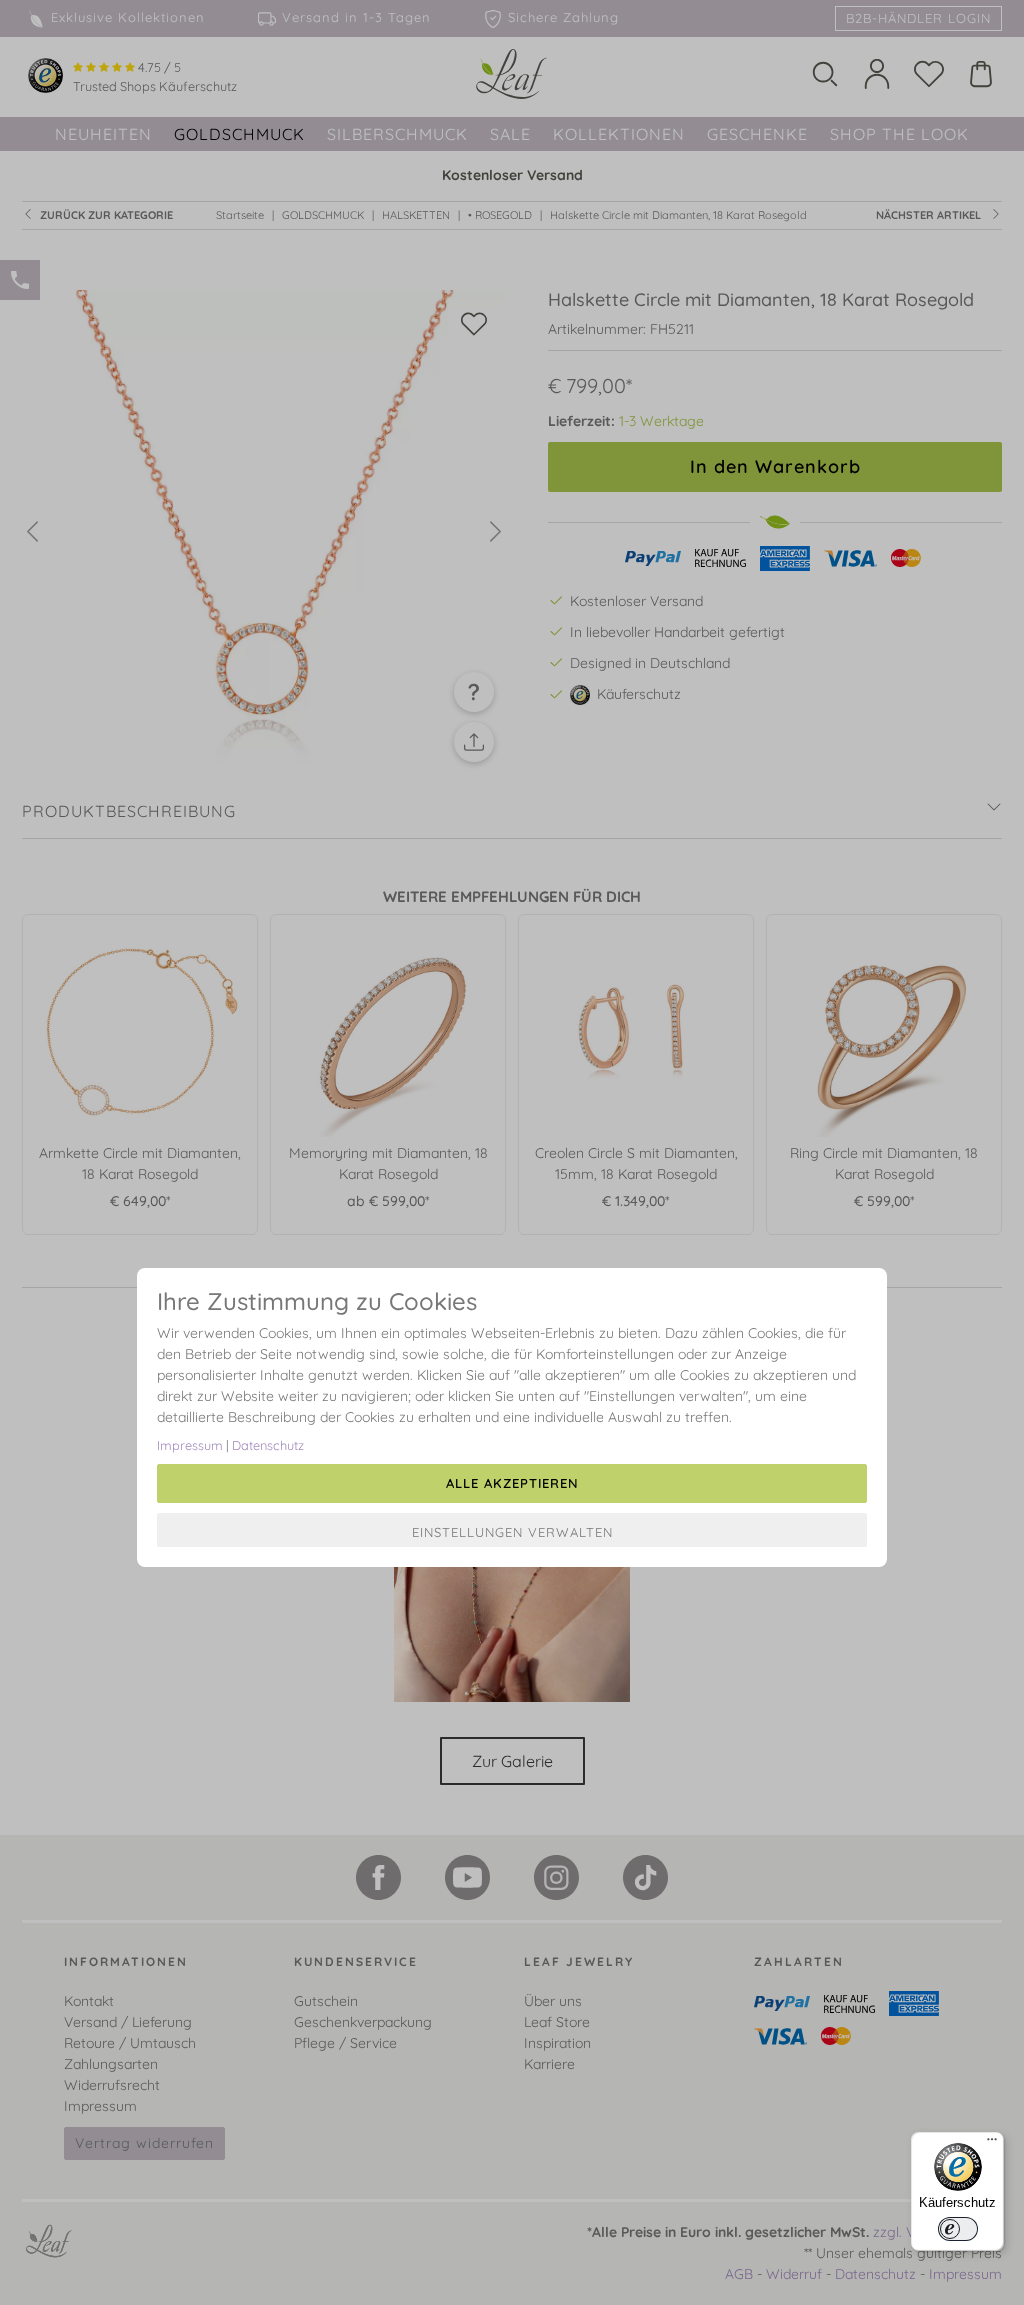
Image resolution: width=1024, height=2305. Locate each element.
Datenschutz (268, 1445)
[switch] (958, 2229)
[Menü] (992, 2144)
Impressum (190, 1445)
